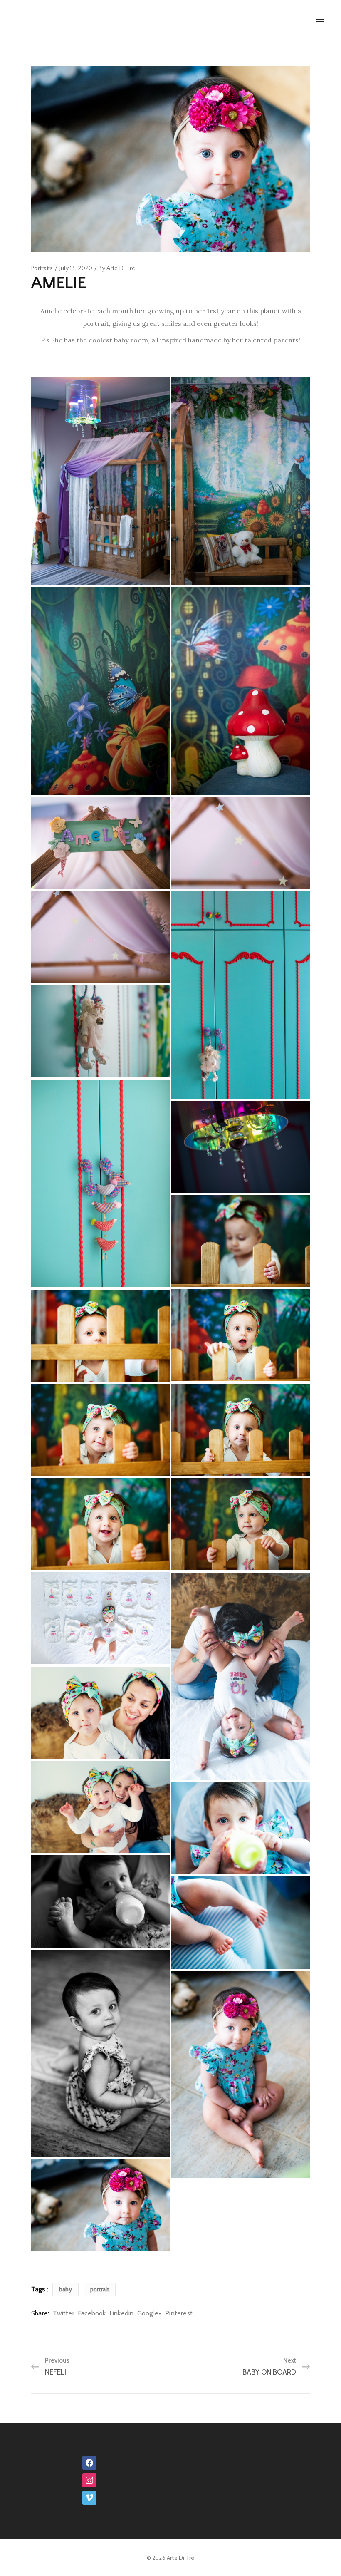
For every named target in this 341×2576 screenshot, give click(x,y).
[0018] (241, 1524)
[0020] (100, 1618)
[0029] (100, 2053)
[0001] (100, 481)
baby (65, 2289)
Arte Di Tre (121, 268)
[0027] (241, 2075)
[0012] (241, 1241)
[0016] (100, 1430)
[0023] (100, 1807)
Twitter (63, 2313)
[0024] (241, 1828)
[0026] (241, 1923)
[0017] (100, 1524)
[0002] (100, 843)
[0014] (100, 1336)
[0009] (100, 1183)
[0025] (100, 1901)
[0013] (241, 1335)
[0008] (241, 995)
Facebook (92, 2313)
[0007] (241, 691)
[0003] (241, 843)
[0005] (241, 481)
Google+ (149, 2313)
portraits (42, 268)
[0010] (100, 1031)
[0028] (100, 2205)
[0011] (241, 1147)
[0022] (100, 1713)
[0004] (100, 937)
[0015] (241, 1430)
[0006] (100, 691)
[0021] (241, 1676)
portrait (100, 2289)
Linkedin (122, 2313)
